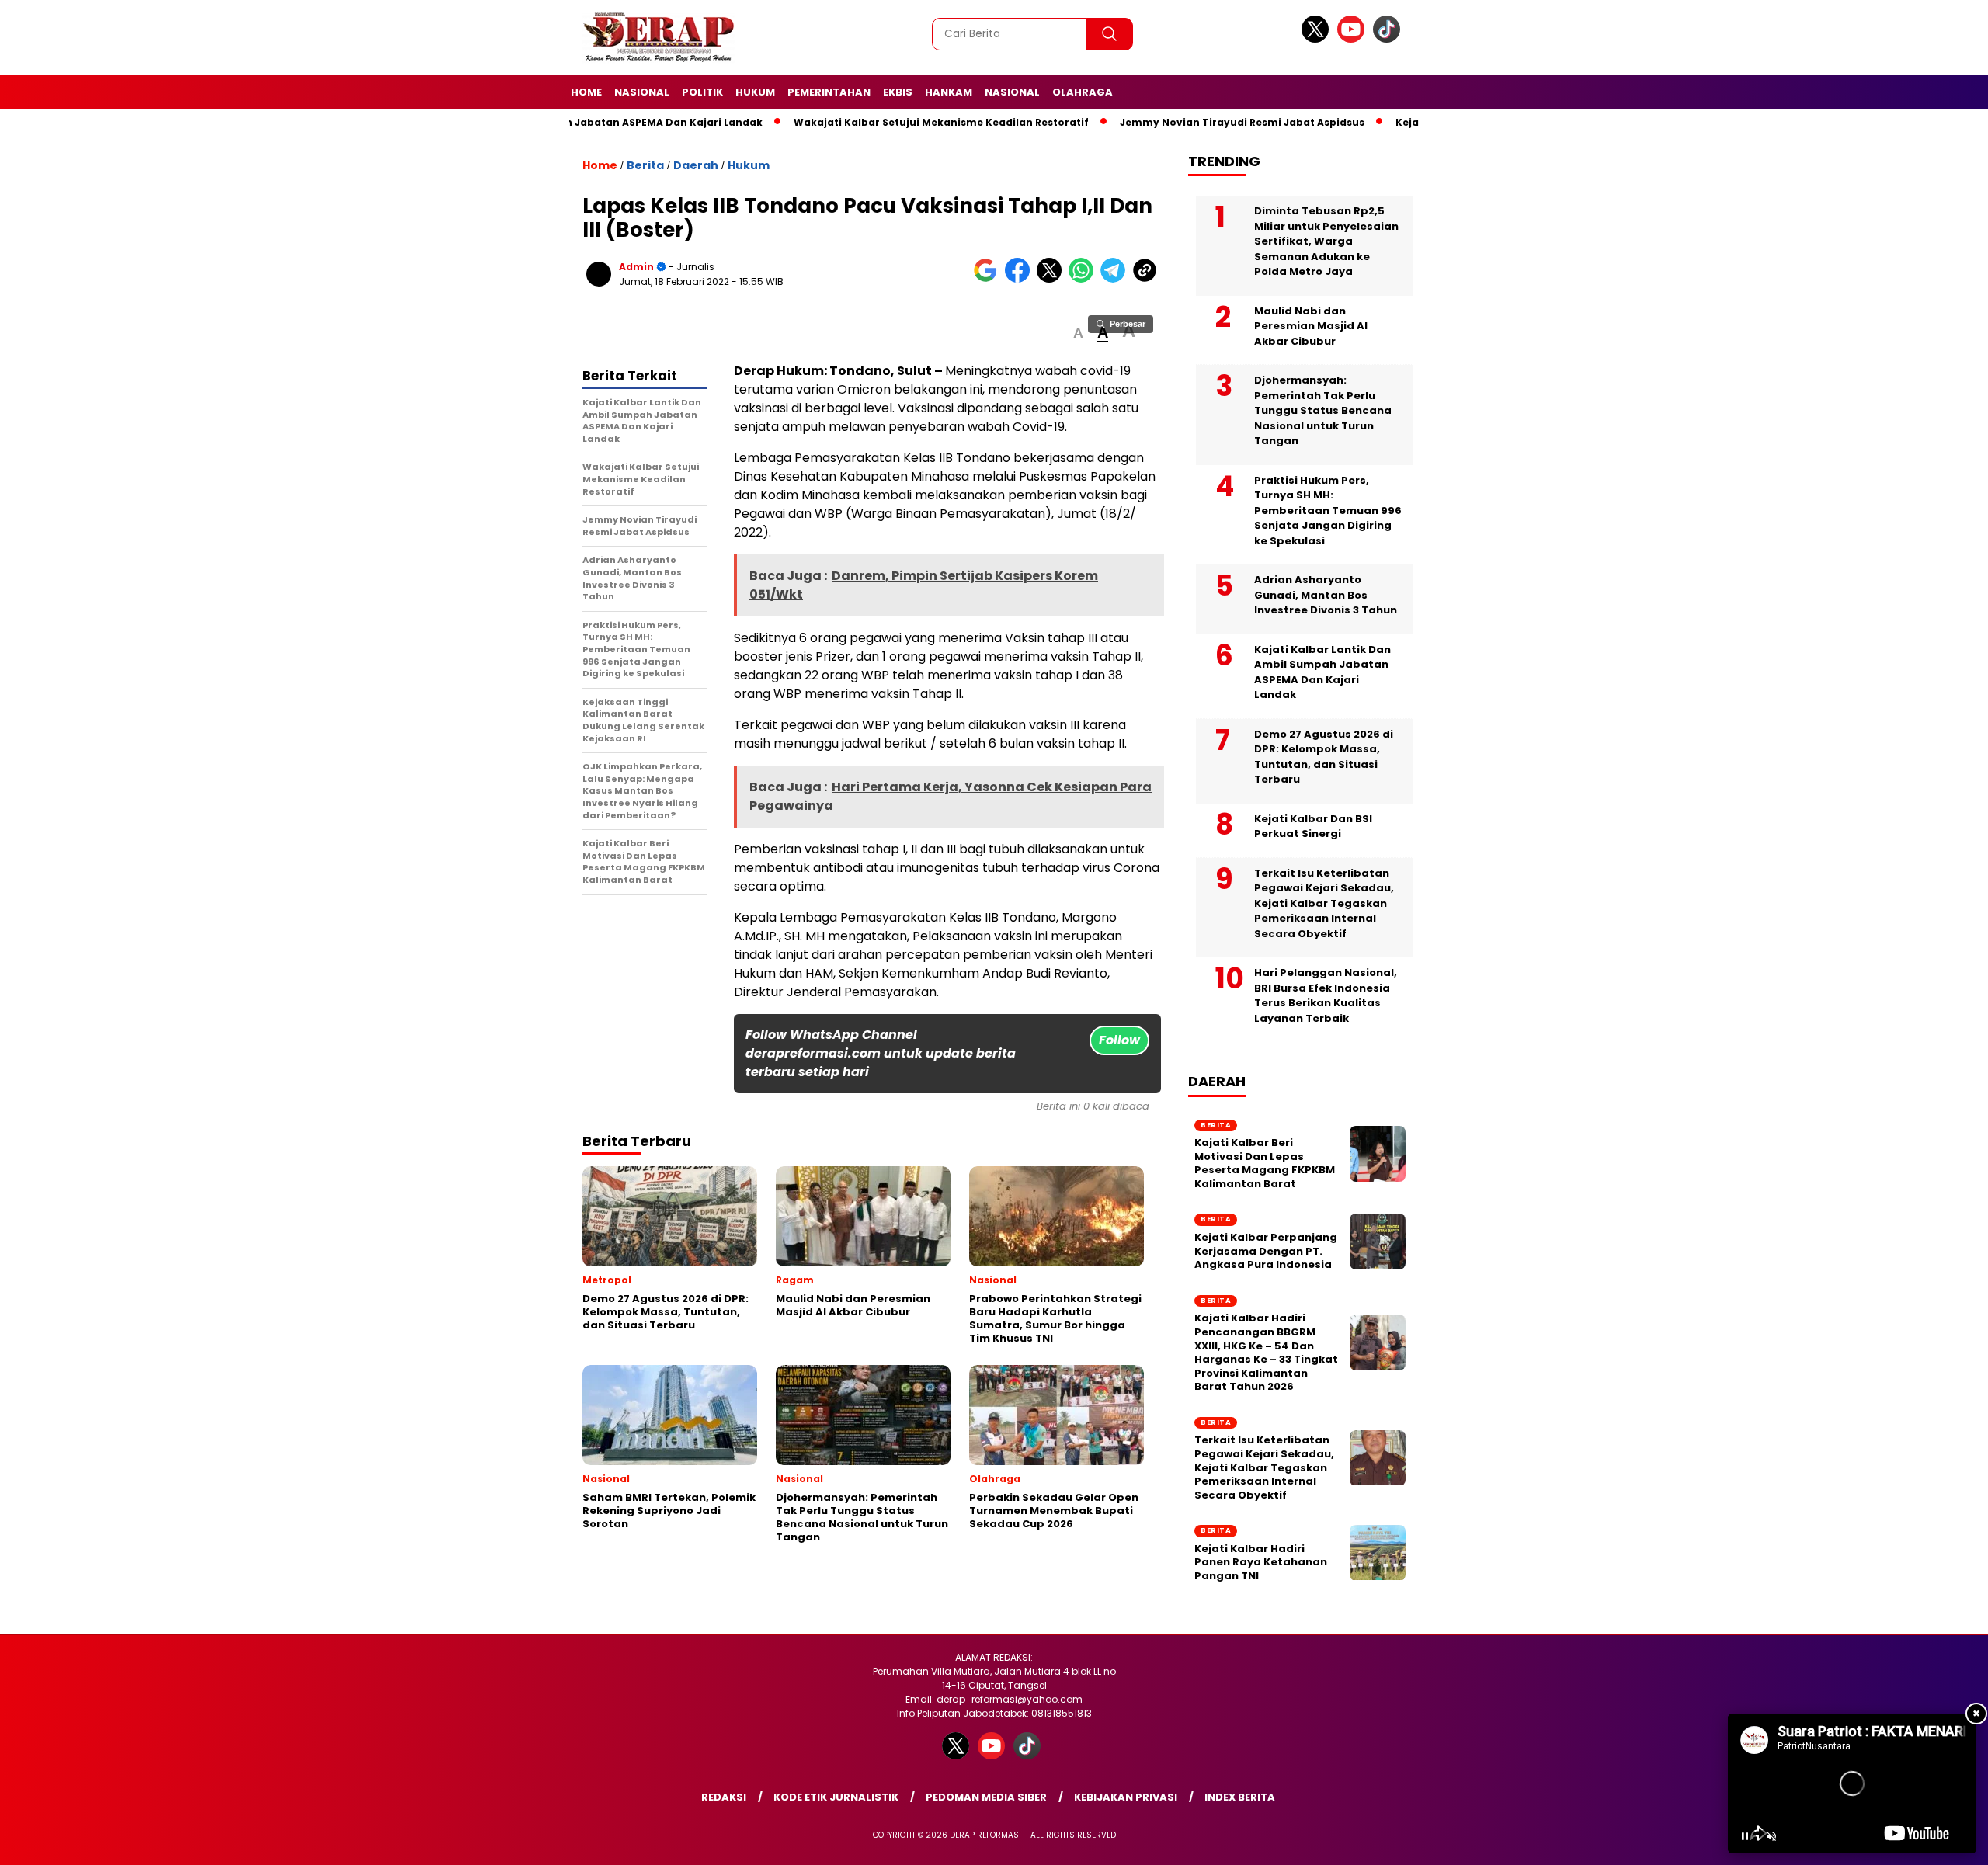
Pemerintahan (829, 92)
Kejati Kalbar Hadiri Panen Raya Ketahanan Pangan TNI (1261, 1563)
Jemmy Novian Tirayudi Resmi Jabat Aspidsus (1212, 122)
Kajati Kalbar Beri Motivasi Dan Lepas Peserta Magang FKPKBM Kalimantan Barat (1265, 1163)
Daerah (696, 165)
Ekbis (898, 92)
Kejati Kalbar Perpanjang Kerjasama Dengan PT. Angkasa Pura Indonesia (1266, 1251)
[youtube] (1354, 39)
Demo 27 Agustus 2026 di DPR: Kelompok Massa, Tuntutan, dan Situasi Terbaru (1324, 757)
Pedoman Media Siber (986, 1797)
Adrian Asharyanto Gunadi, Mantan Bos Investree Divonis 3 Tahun (1326, 595)
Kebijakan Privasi (1126, 1797)
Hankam (949, 92)
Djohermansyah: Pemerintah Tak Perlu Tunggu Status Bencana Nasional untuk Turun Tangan (1323, 410)
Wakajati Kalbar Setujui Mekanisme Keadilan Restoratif (911, 122)
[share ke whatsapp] (1084, 279)
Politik (702, 92)
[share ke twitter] (1053, 279)
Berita (645, 165)
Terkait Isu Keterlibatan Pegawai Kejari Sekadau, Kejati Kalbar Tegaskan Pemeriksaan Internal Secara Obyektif (1324, 903)
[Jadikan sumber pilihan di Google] (989, 279)
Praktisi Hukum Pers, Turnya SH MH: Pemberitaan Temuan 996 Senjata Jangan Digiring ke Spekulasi (1328, 511)
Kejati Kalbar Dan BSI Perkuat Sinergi (1313, 827)
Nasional (642, 92)
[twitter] (1318, 39)
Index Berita (1240, 1797)
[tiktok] (1389, 39)
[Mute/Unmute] (1771, 1836)
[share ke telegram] (1116, 279)
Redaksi (724, 1797)
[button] (1078, 333)
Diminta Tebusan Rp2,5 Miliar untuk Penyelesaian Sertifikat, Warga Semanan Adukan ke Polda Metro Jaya (1326, 241)
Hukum (755, 92)
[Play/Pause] (1745, 1836)
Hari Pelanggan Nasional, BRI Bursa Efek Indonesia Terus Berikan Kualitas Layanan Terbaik (1326, 995)
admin (636, 267)
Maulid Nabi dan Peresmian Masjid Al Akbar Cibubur (1311, 326)
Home (586, 92)
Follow (1119, 1040)
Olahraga (1083, 92)
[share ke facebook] (1021, 279)
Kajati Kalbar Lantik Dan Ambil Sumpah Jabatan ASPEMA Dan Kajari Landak (1322, 672)
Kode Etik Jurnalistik (836, 1797)
